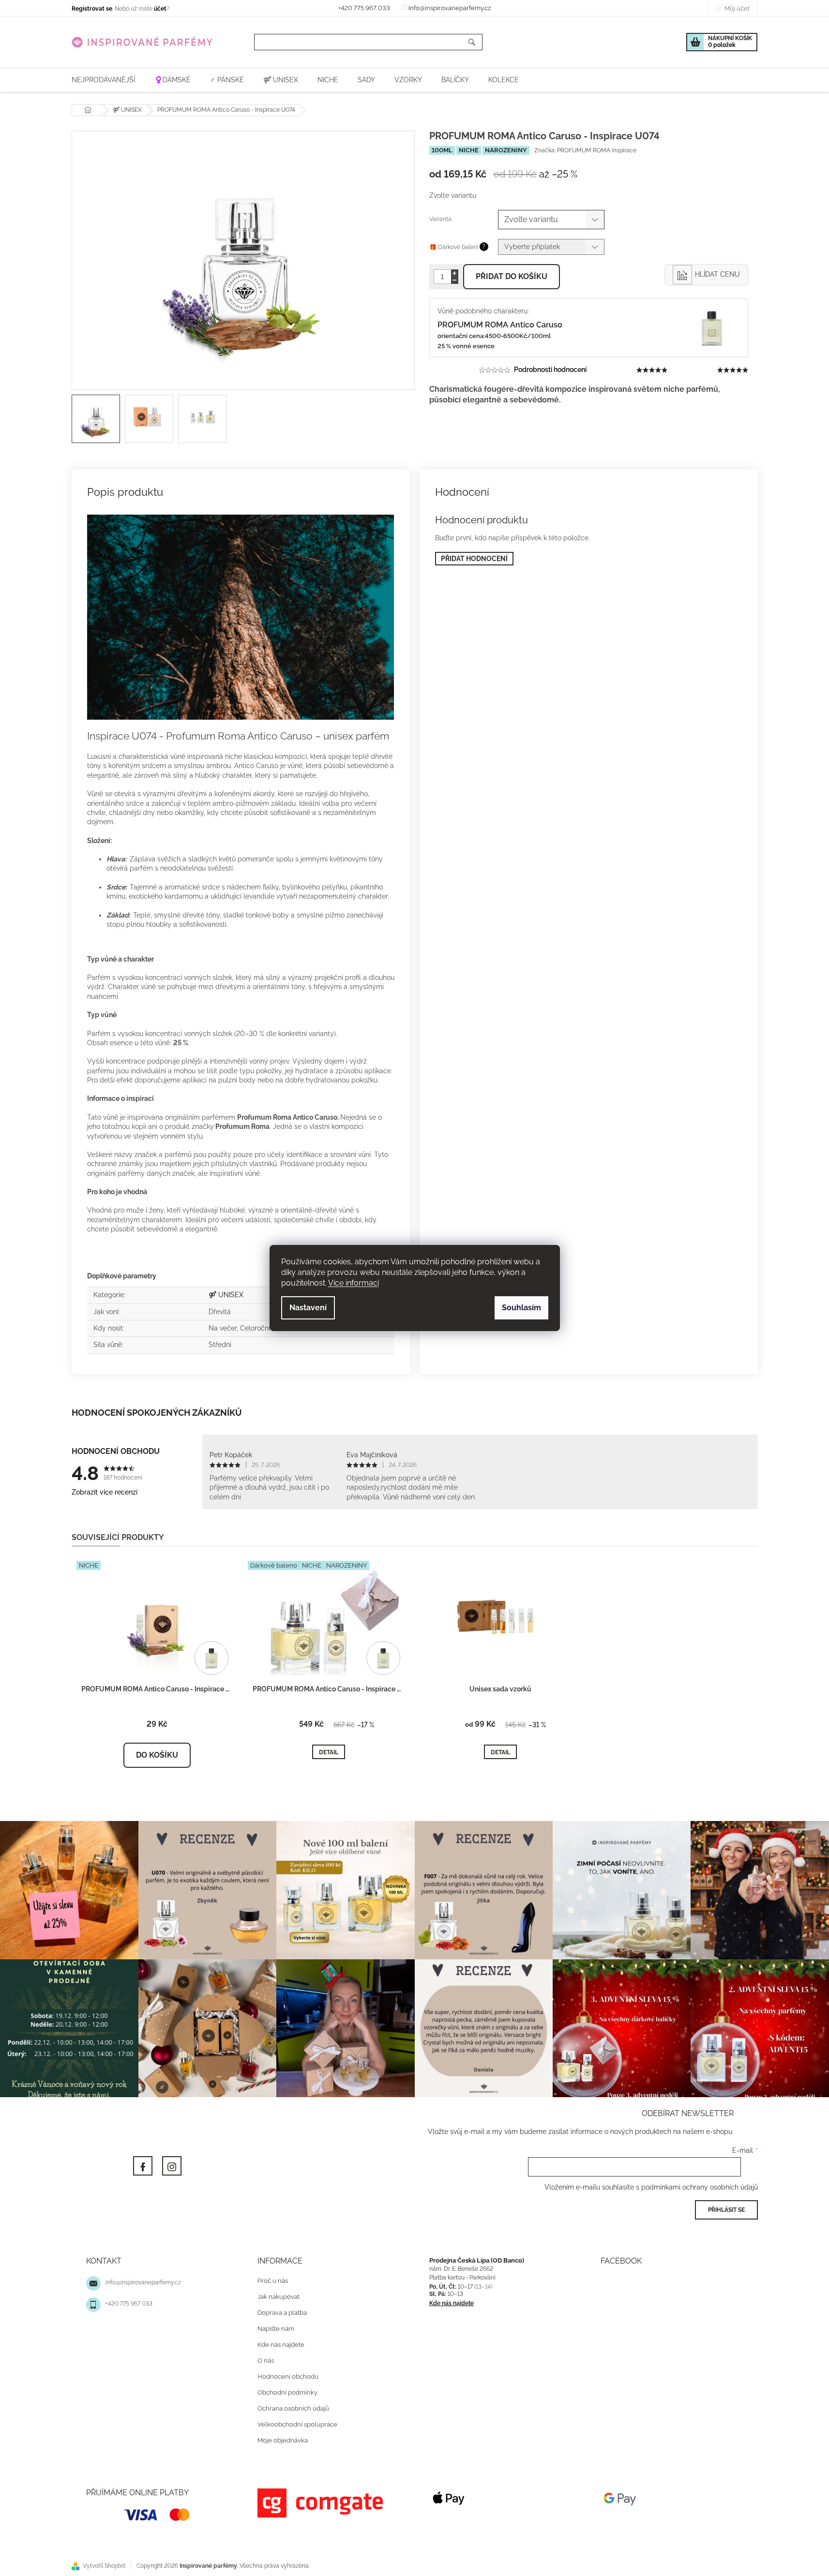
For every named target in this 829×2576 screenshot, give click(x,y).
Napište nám (276, 2329)
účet (160, 9)
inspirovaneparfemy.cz (172, 2166)
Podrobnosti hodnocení (550, 370)
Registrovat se (92, 9)
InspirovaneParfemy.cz (143, 2166)
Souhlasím (521, 1308)
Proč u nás (273, 2281)
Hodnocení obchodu (288, 2376)
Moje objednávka (283, 2440)
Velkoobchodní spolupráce (297, 2424)
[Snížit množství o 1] (455, 280)
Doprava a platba (282, 2313)
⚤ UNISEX (226, 1295)
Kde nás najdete (281, 2345)
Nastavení (308, 1308)
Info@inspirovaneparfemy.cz (143, 2282)
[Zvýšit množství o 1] (455, 273)
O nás (266, 2361)
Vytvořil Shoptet (104, 2566)
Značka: (585, 150)
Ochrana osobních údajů (293, 2408)
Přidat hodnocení (474, 559)
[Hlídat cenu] (706, 275)
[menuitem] (103, 80)
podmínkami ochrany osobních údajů (700, 2187)
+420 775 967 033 (129, 2304)
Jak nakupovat (279, 2297)
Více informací (354, 1283)
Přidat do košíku (512, 276)
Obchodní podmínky (287, 2392)
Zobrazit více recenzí (105, 1492)
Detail (329, 1752)
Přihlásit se (726, 2210)
